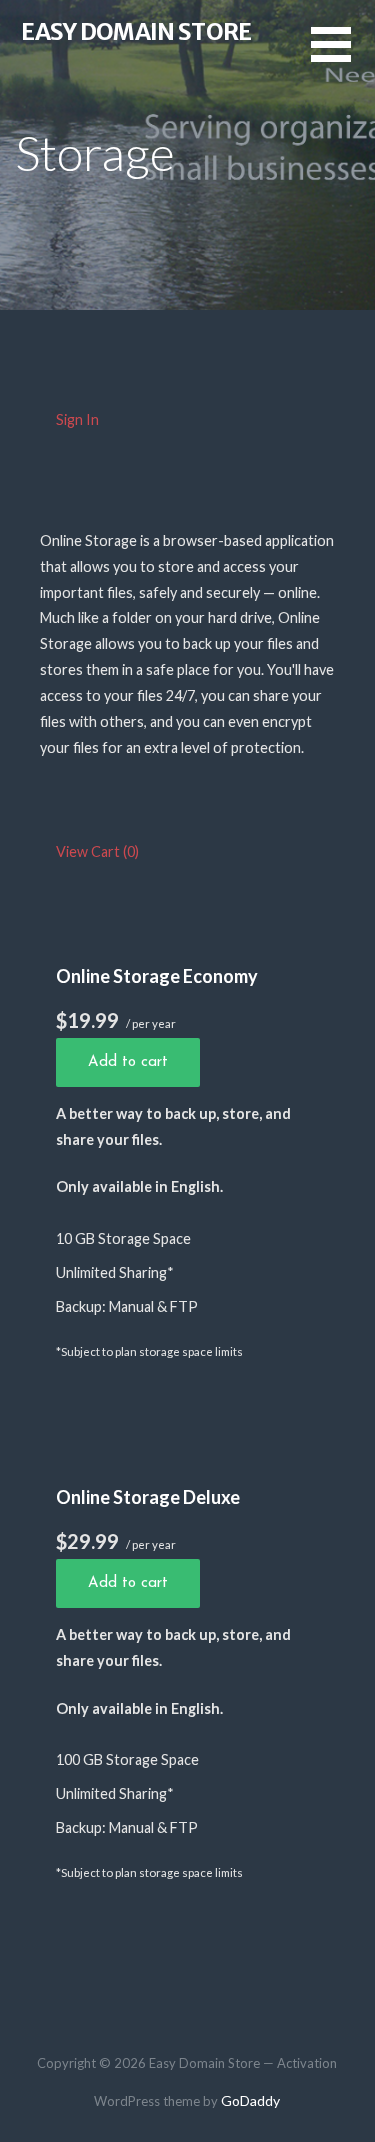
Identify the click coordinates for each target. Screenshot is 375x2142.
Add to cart (128, 1062)
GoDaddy (250, 2100)
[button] (343, 56)
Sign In (77, 419)
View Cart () (97, 851)
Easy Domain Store (136, 31)
